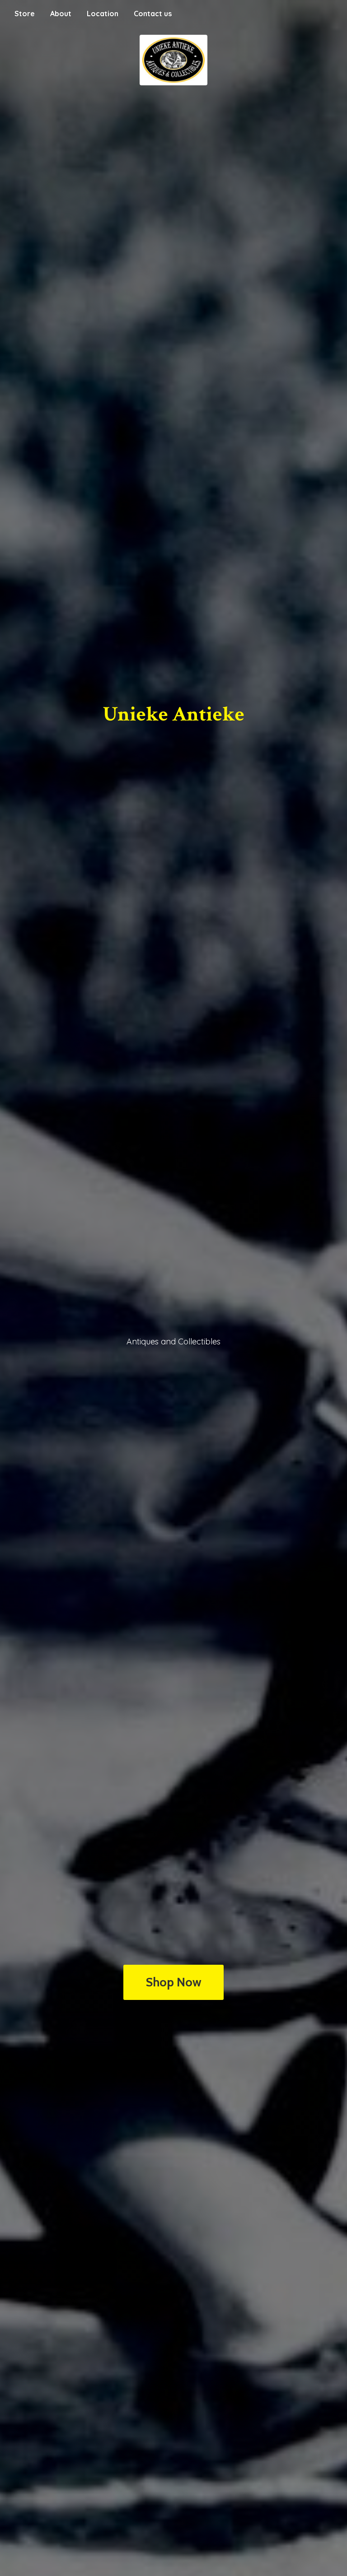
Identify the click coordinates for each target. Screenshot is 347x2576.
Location (103, 14)
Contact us (153, 14)
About (61, 14)
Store (25, 14)
